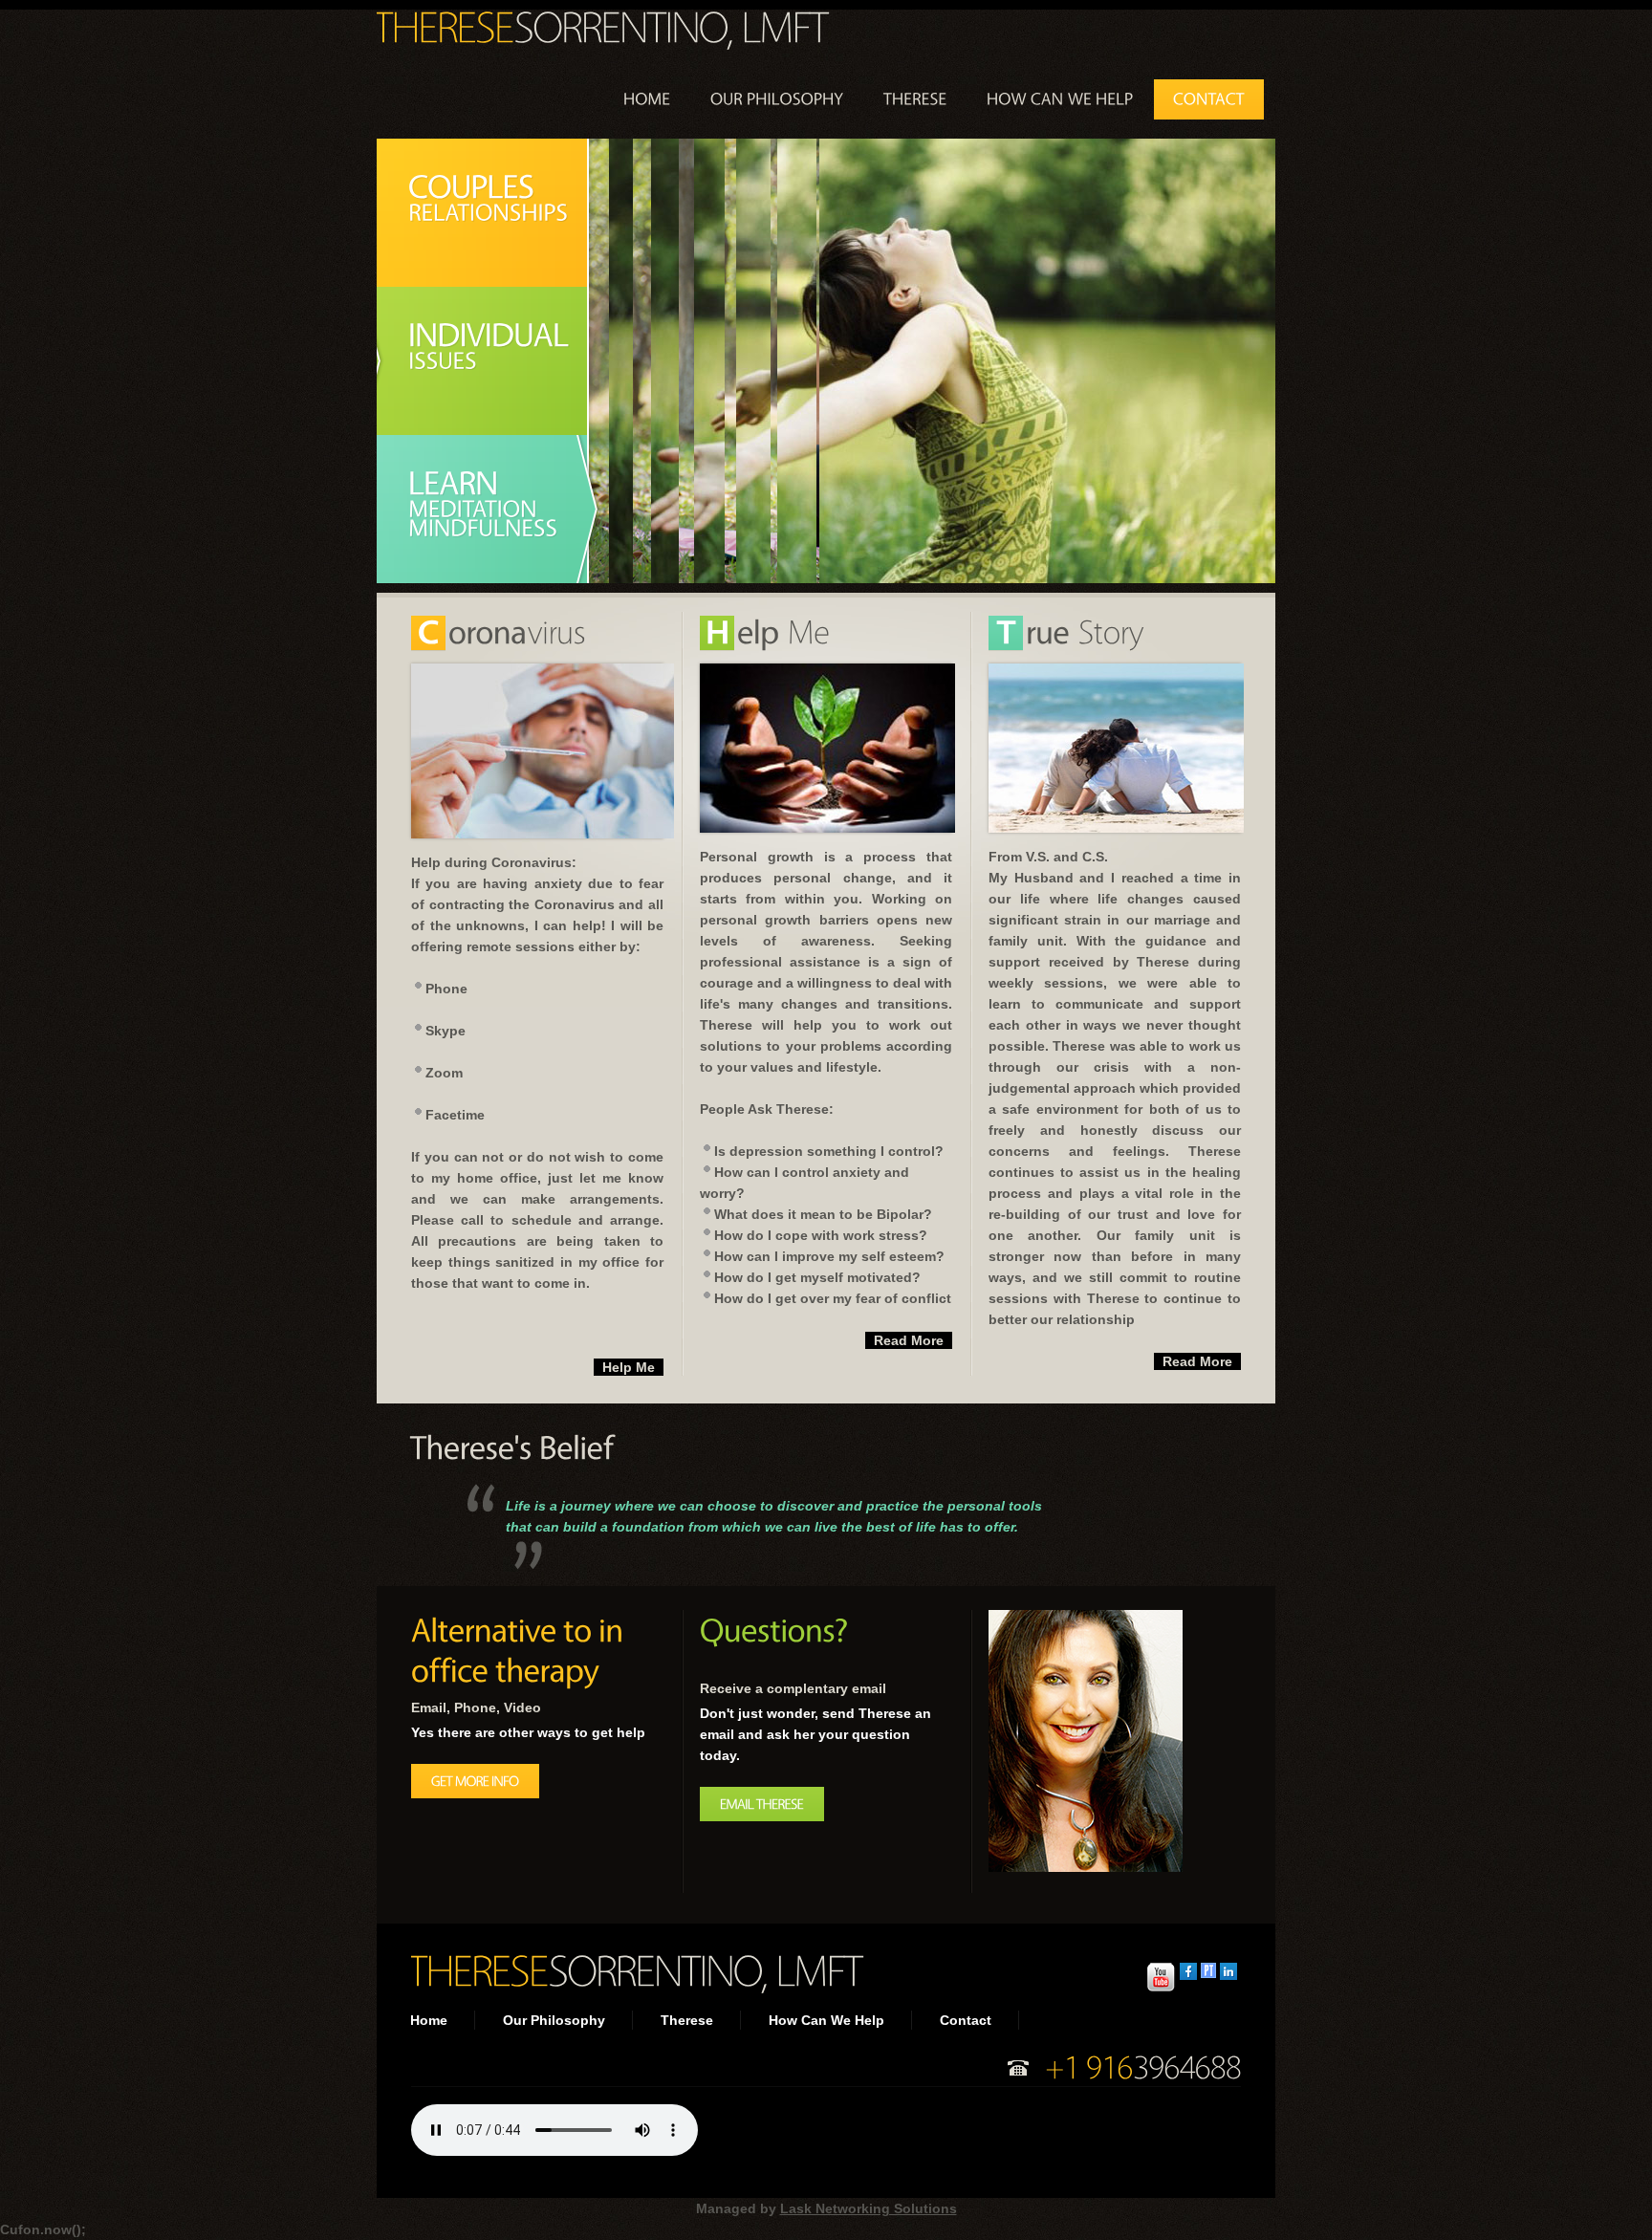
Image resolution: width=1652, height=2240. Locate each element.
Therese (687, 2020)
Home (429, 2020)
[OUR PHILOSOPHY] (777, 99)
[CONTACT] (1209, 99)
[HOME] (647, 99)
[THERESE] (915, 99)
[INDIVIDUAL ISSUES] (496, 361)
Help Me (629, 1367)
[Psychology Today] (1208, 1973)
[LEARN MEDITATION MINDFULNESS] (496, 509)
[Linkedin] (1228, 1973)
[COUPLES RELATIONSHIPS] (496, 213)
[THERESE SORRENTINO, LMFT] (600, 26)
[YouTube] (1161, 1973)
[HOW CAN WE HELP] (1060, 99)
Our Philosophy (554, 2020)
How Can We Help (826, 2020)
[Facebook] (1188, 1973)
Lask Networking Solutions (869, 2208)
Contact (966, 2020)
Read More (909, 1340)
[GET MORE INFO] (475, 1781)
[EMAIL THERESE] (762, 1804)
